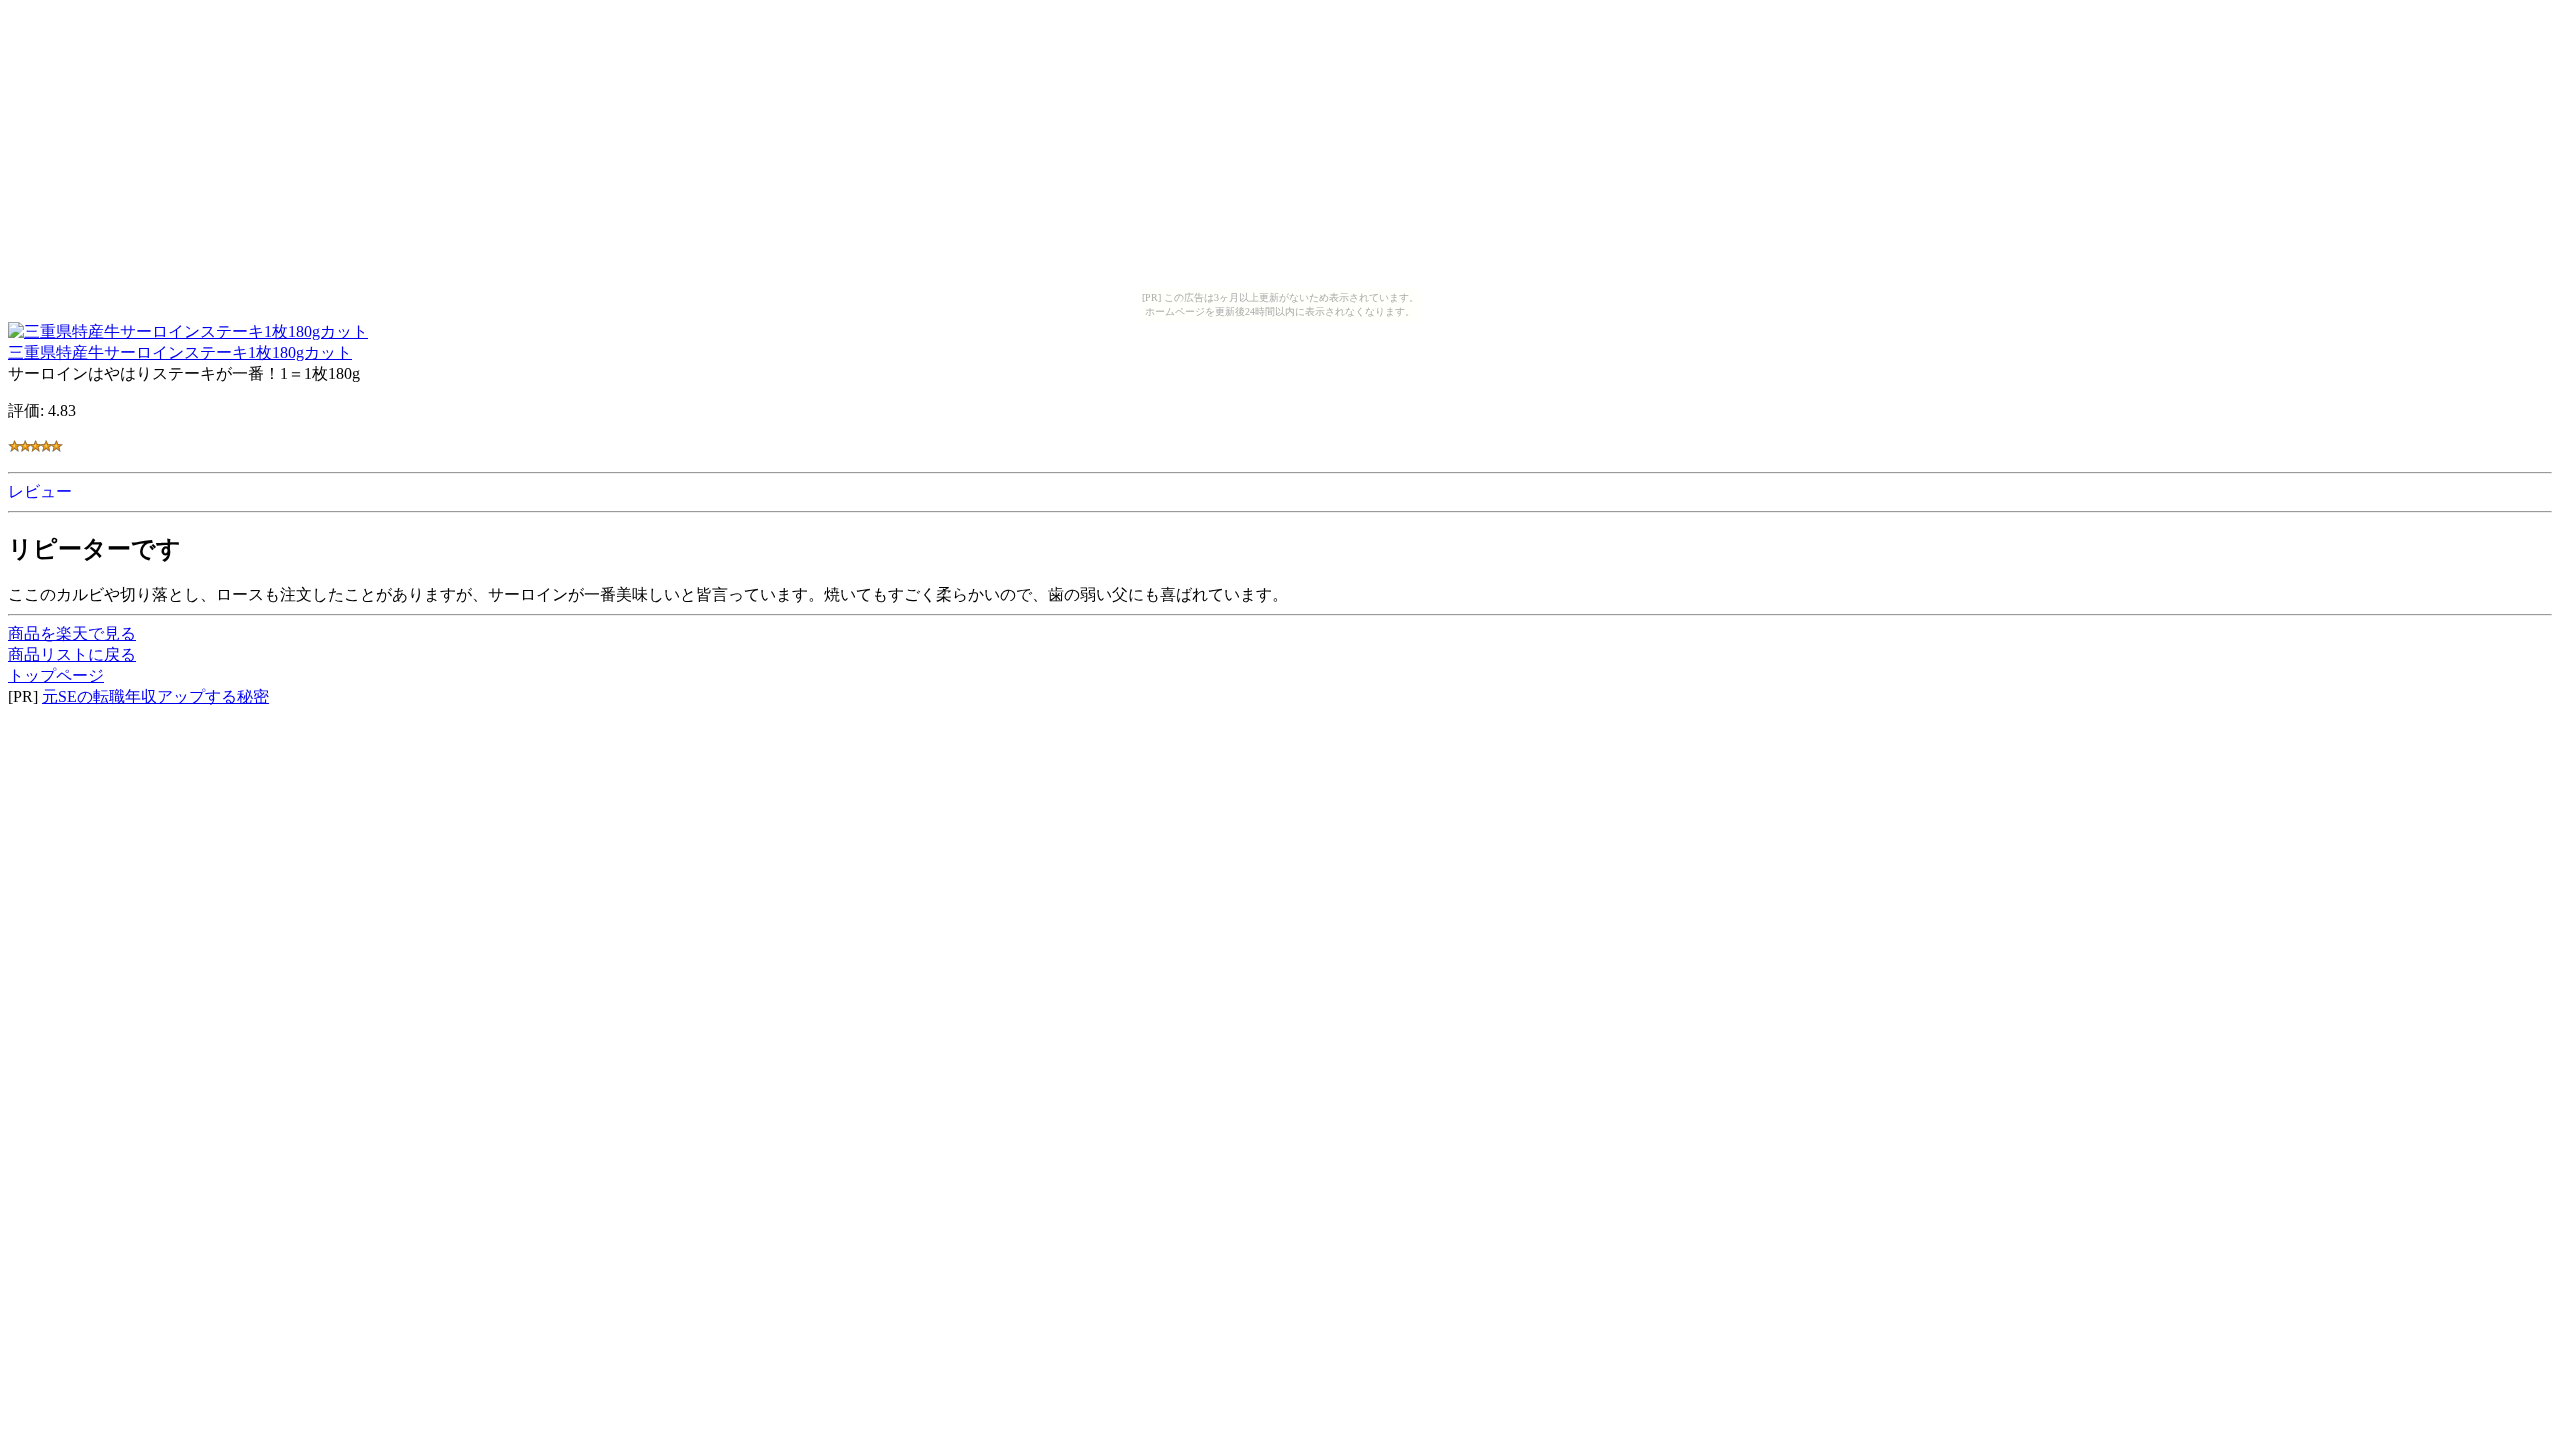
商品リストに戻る (72, 654)
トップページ (56, 675)
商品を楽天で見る (72, 633)
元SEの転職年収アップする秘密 (155, 696)
